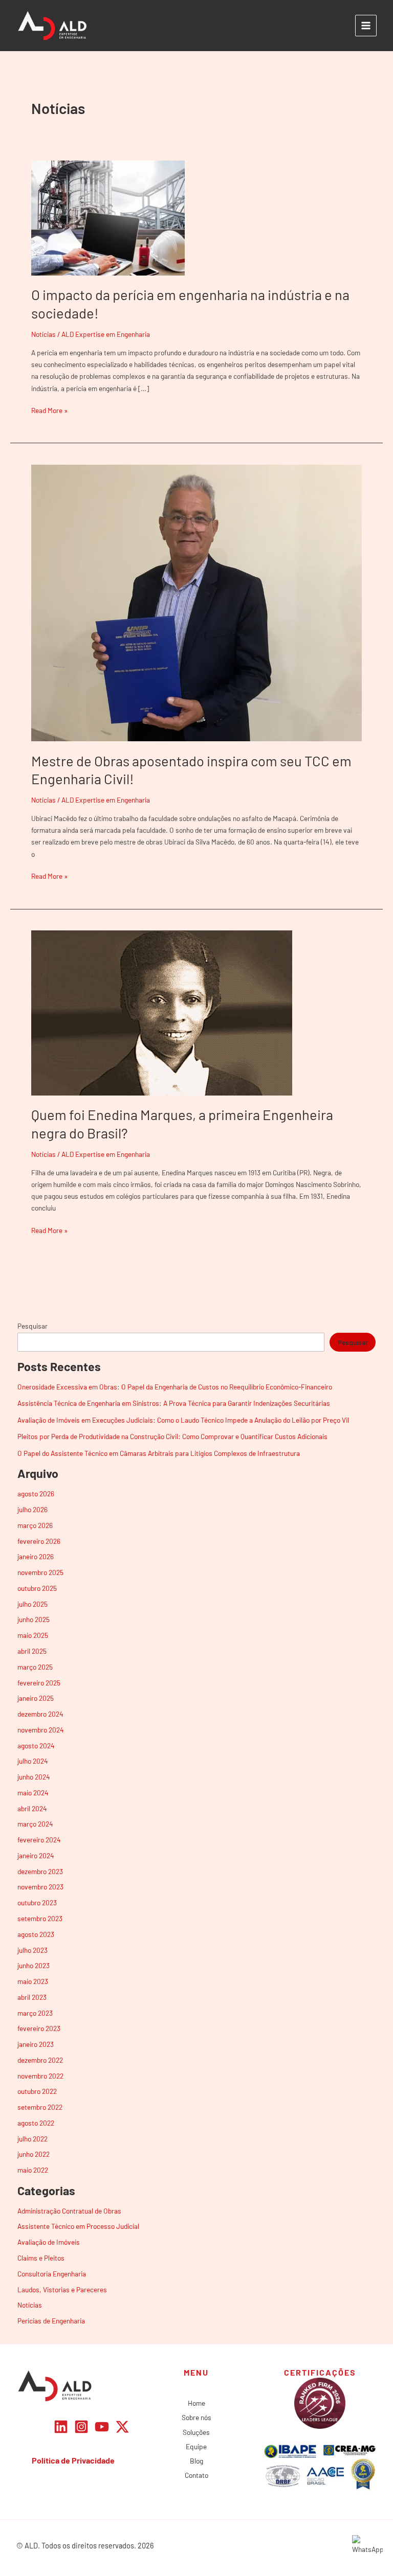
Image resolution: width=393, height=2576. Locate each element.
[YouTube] (102, 2427)
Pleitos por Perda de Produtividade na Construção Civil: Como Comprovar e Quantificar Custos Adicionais (172, 1436)
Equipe (196, 2446)
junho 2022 (34, 2154)
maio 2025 (33, 1635)
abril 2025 (32, 1651)
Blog (196, 2461)
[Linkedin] (61, 2427)
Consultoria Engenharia (52, 2274)
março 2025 (35, 1667)
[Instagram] (81, 2427)
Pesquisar (32, 1326)
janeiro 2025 (36, 1698)
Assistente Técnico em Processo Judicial (78, 2226)
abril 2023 (32, 1997)
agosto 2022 (36, 2123)
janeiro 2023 (36, 2044)
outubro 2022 (37, 2091)
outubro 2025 (37, 1588)
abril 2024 (32, 1808)
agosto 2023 (36, 1934)
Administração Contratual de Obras (69, 2211)
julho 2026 (32, 1509)
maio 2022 (33, 2170)
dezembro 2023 (40, 1871)
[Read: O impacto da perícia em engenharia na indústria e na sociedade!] (108, 217)
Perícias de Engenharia (51, 2321)
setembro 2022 (40, 2107)
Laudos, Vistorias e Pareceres (62, 2289)
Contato (196, 2475)
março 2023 (35, 2013)
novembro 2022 (40, 2076)
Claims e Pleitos (41, 2258)
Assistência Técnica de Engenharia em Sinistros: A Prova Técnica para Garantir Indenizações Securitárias (174, 1403)
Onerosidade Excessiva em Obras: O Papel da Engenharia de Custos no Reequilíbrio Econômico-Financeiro (175, 1387)
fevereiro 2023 (39, 2028)
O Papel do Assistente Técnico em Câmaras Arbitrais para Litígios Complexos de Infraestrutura (159, 1453)
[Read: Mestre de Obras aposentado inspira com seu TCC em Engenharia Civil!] (196, 602)
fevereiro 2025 (39, 1683)
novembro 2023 (40, 1887)
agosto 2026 (36, 1494)
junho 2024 (34, 1777)
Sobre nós (196, 2417)
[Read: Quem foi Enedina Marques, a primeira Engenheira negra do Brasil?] (162, 1012)
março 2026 (35, 1525)
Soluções (196, 2432)
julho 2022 (32, 2139)
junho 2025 (34, 1619)
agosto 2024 (36, 1746)
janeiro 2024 (36, 1855)
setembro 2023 (40, 1918)
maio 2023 (33, 1981)
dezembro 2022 (40, 2060)
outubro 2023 (37, 1902)
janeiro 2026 (36, 1556)
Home (196, 2403)
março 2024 (35, 1824)
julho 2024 (33, 1761)
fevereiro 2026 (39, 1541)
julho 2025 (32, 1604)
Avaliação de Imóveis (49, 2242)
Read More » (49, 409)
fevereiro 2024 (39, 1840)
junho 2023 (34, 1965)
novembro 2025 (40, 1572)
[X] (122, 2427)
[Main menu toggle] (366, 26)
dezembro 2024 (40, 1714)
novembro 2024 (41, 1730)
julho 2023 (32, 1950)
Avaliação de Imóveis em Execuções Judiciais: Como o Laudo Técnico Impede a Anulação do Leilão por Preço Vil (183, 1420)
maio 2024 (33, 1793)
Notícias (43, 334)
